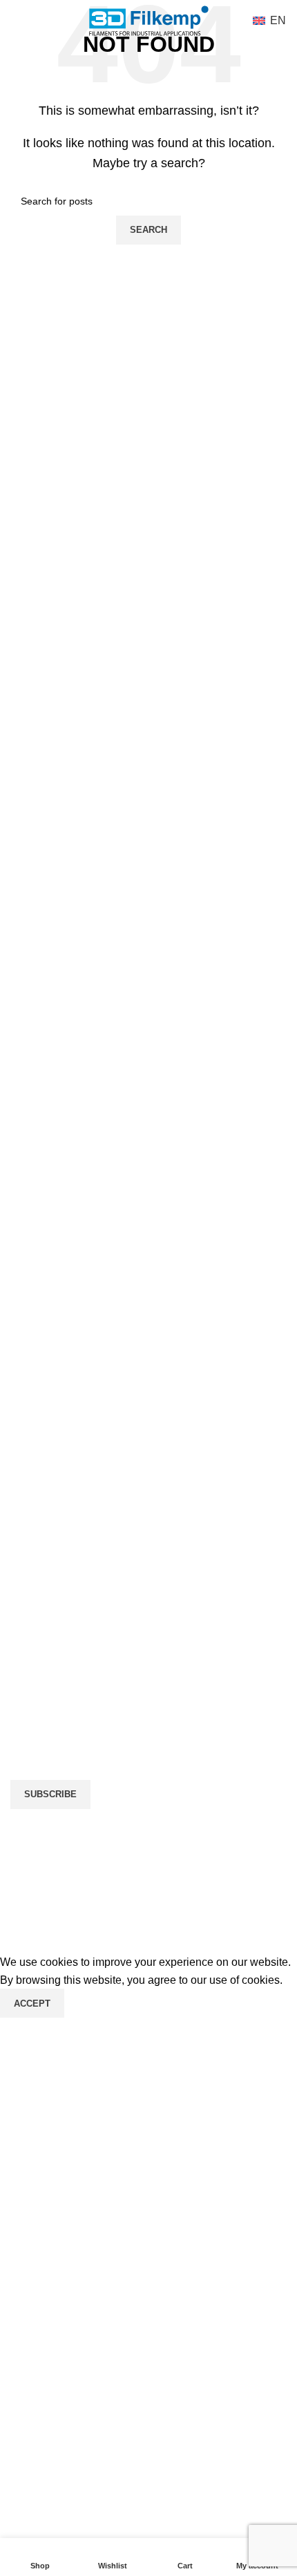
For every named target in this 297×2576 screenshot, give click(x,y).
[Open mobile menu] (16, 21)
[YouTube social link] (93, 1455)
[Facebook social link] (24, 1455)
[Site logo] (149, 20)
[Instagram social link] (59, 1455)
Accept (32, 2004)
